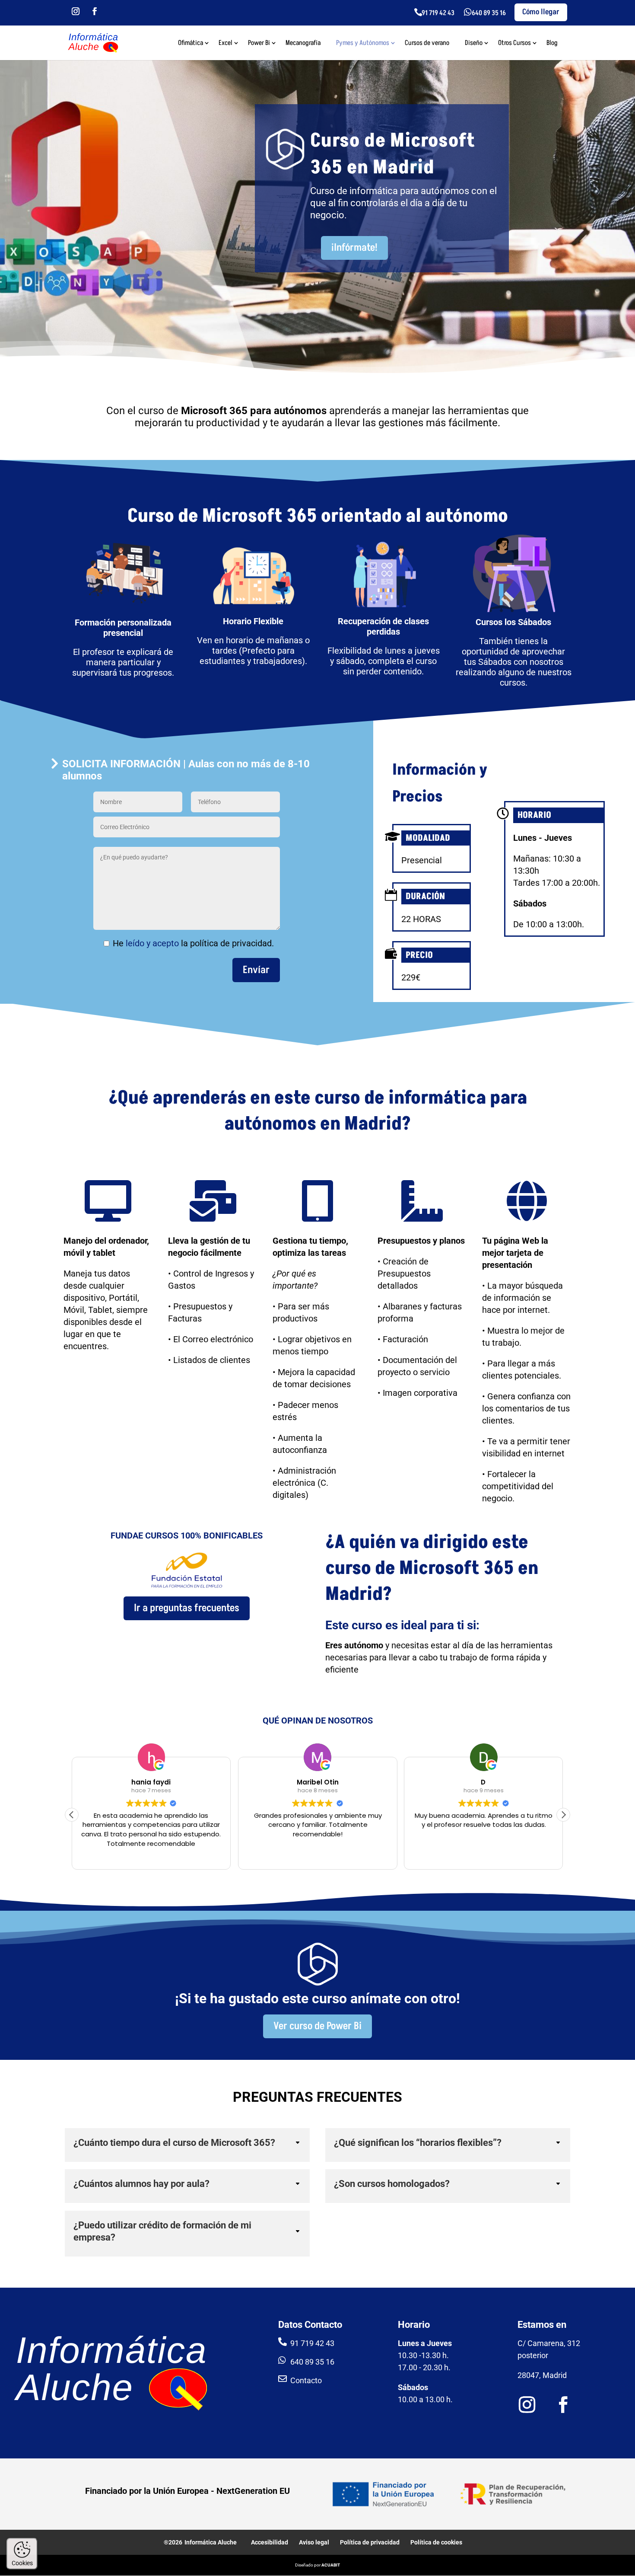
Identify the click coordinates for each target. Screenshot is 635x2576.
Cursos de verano (427, 44)
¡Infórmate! (354, 247)
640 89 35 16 (489, 13)
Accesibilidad (270, 2542)
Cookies (22, 2563)
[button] (563, 1815)
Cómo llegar (541, 12)
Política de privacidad (370, 2542)
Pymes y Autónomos (363, 44)
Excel (225, 44)
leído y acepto (152, 943)
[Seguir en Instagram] (76, 11)
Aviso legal (314, 2542)
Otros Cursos (514, 44)
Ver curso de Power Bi (317, 2026)
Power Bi (259, 44)
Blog (552, 44)
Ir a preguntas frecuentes (187, 1608)
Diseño (474, 44)
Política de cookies (436, 2542)
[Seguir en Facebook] (95, 11)
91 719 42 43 (438, 13)
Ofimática (190, 44)
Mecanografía (303, 44)
